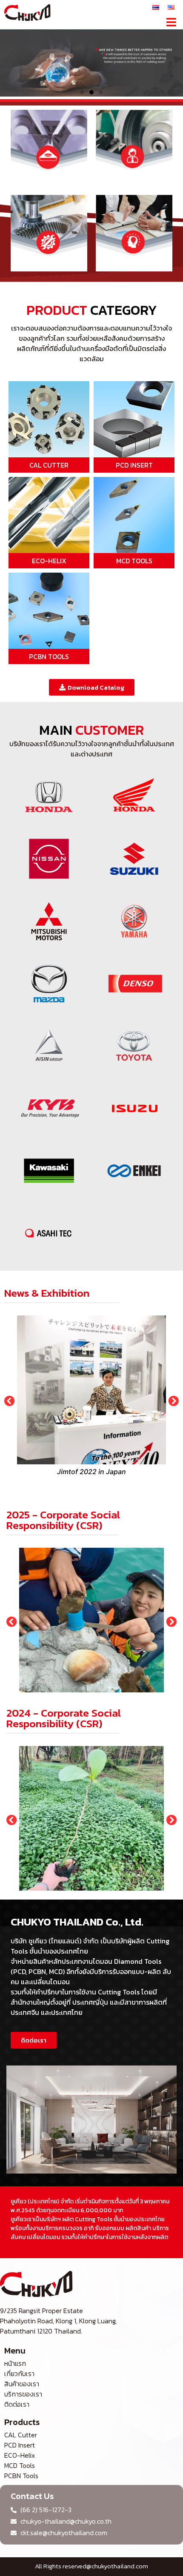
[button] (171, 22)
